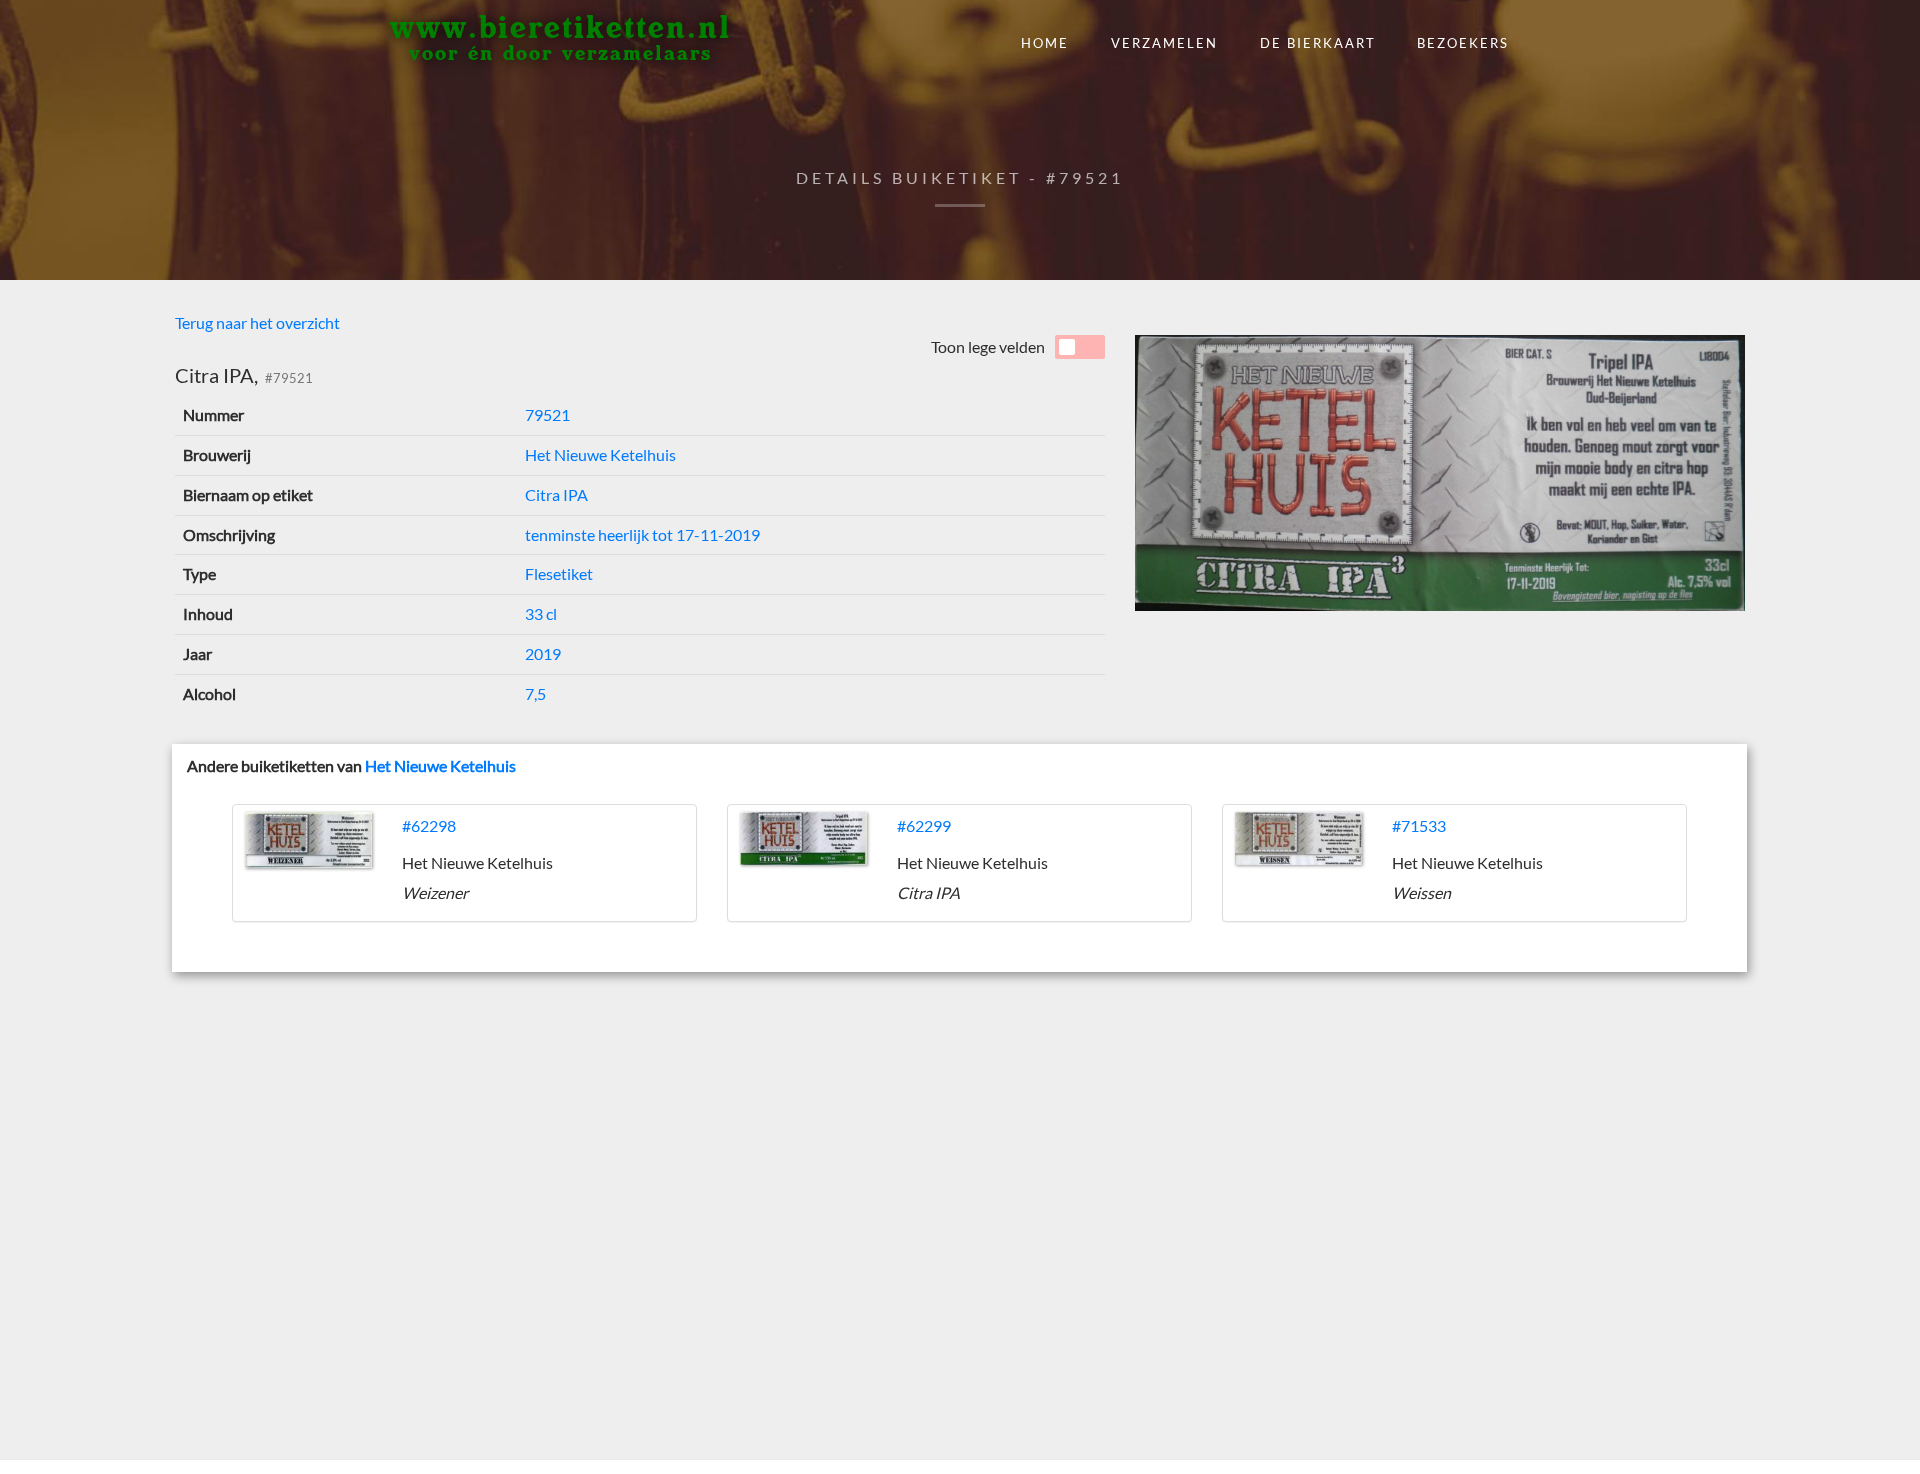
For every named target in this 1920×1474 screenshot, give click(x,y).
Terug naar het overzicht (257, 322)
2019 (543, 653)
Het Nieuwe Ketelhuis (600, 454)
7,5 (535, 693)
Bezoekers (1463, 43)
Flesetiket (559, 573)
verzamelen (1164, 43)
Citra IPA (556, 494)
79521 (547, 414)
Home (1045, 43)
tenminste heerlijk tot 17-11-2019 (642, 534)
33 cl (541, 613)
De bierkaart (1318, 43)
